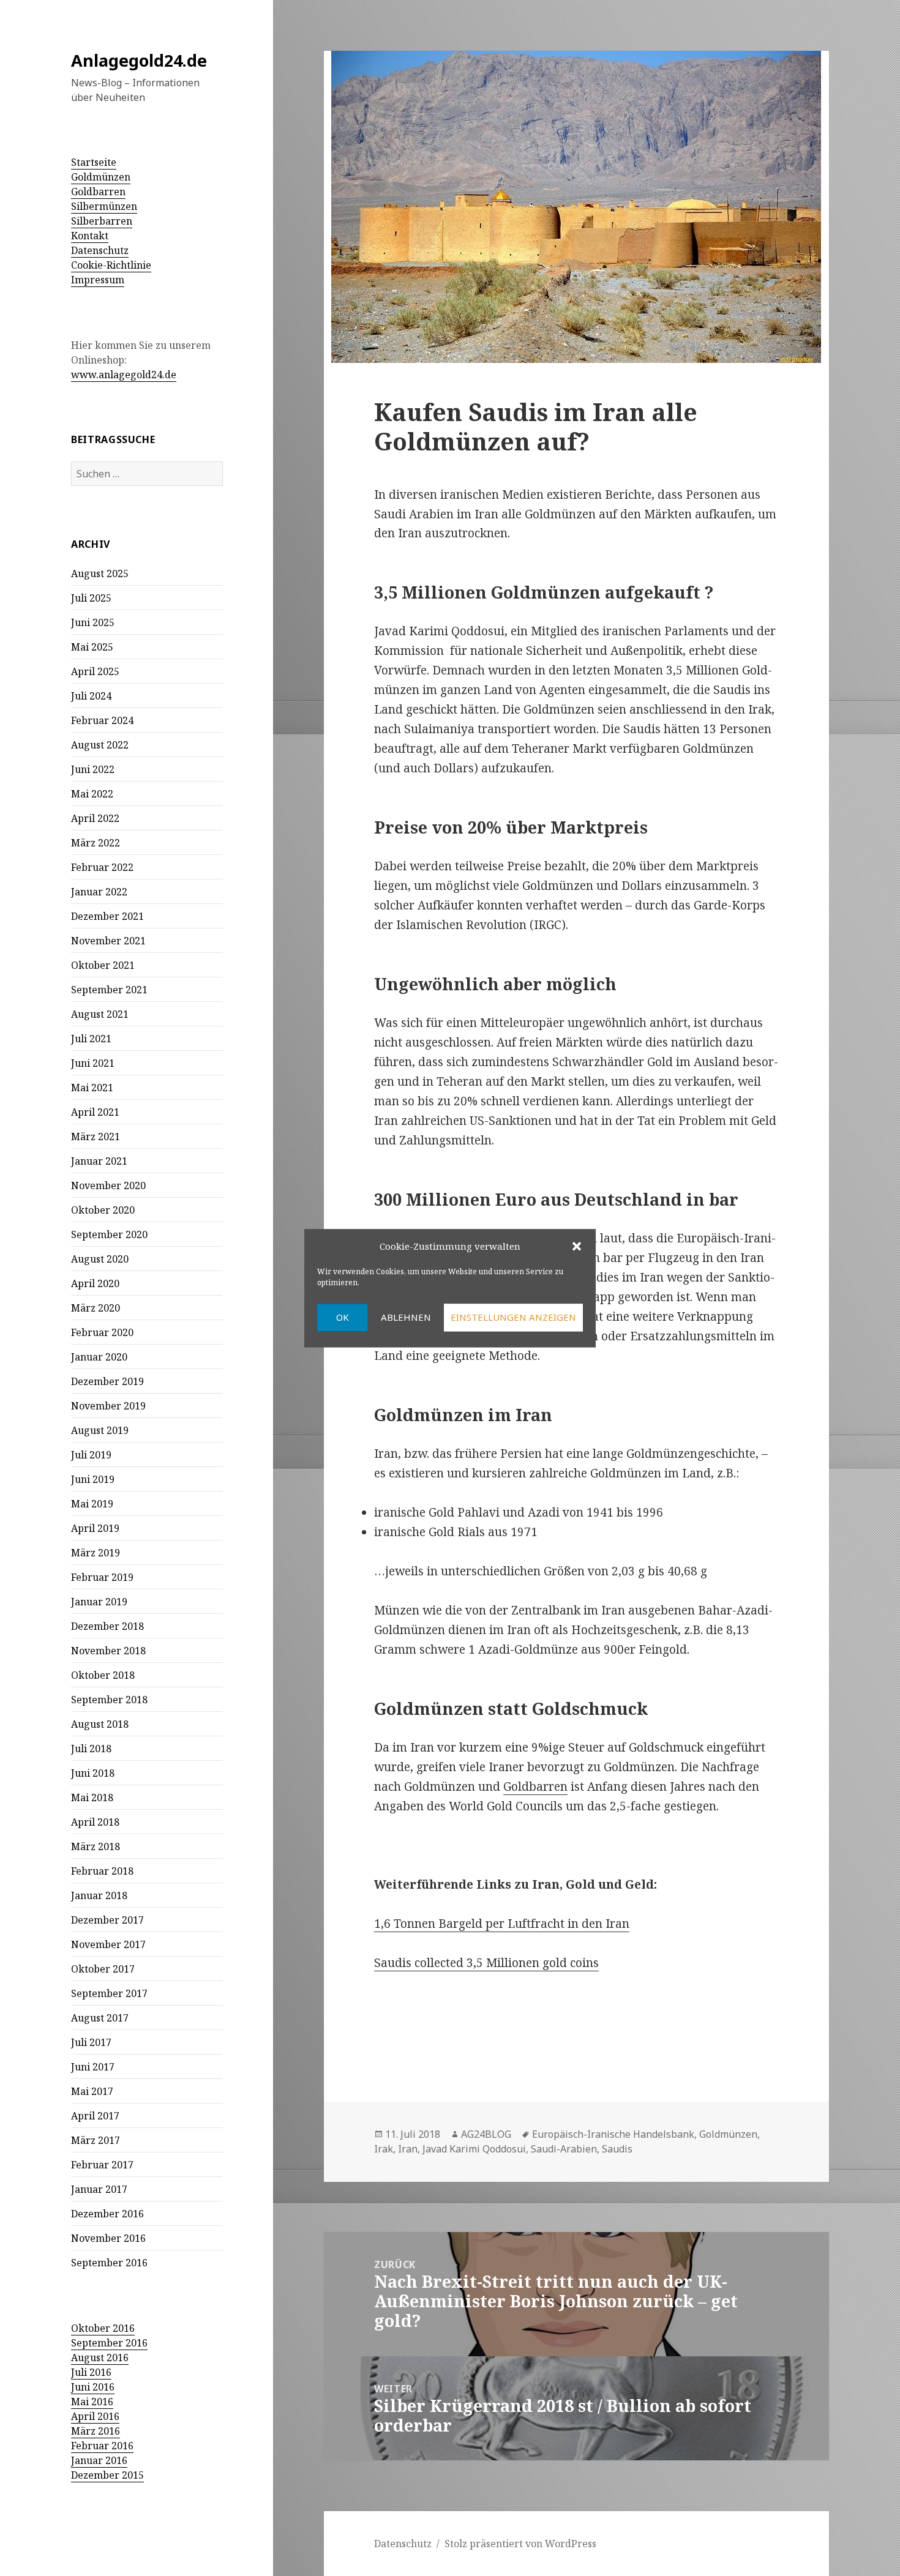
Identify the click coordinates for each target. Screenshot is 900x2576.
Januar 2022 (99, 892)
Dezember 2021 (107, 916)
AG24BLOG (486, 2134)
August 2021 (100, 1014)
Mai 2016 (92, 2402)
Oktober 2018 (103, 1675)
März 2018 (96, 1846)
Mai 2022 (92, 794)
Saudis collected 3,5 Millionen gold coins (486, 1963)
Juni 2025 (93, 622)
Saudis (617, 2149)
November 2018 (108, 1651)
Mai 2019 (92, 1504)
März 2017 (96, 2140)
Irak (384, 2149)
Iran (408, 2149)
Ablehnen (406, 1318)
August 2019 (100, 1430)
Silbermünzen (104, 206)
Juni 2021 (93, 1063)
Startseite (94, 162)
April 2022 (95, 818)
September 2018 (109, 1700)
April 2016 (95, 2416)
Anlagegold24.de (139, 60)
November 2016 (108, 2238)
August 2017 (100, 2018)
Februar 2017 (102, 2165)
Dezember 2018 (107, 1626)
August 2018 (100, 1724)
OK (343, 1318)
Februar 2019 (102, 1577)
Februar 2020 (102, 1332)
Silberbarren (102, 221)
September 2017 (109, 1993)
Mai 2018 (92, 1798)
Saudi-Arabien (564, 2149)
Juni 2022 (93, 769)
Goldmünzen (101, 177)
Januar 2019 (99, 1602)
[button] (577, 1247)
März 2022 (96, 843)
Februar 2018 (102, 1871)
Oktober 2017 (103, 1969)
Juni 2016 (93, 2387)
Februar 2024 (102, 720)
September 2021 (109, 990)
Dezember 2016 (107, 2214)
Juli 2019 (91, 1455)
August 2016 (100, 2358)
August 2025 (100, 573)
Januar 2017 (99, 2189)
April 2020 (95, 1283)
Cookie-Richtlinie (111, 265)
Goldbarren (98, 192)
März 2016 (96, 2431)
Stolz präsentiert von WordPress (520, 2544)
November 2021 (108, 941)
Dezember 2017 (107, 1920)
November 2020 (108, 1185)
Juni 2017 (93, 2067)
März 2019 (96, 1553)
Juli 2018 (91, 1749)
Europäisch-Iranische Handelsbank (613, 2134)
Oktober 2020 (103, 1210)
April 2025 (95, 671)
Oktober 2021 (103, 965)
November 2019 (108, 1406)
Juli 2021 (91, 1039)
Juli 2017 (91, 2042)
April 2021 (95, 1112)
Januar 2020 (99, 1357)
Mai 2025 (92, 647)
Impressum (98, 280)
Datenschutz (100, 250)
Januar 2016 (99, 2460)
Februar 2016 (102, 2446)
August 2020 (100, 1259)
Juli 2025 (91, 598)
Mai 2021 (92, 1088)
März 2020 (96, 1308)
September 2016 (109, 2263)
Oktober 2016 (103, 2328)
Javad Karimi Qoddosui (474, 2149)
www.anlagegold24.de (124, 375)
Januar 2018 (99, 1895)
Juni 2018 (93, 1773)
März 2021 (96, 1137)
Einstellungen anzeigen (513, 1318)
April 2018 (95, 1822)
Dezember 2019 (107, 1381)
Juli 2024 (91, 696)
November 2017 (108, 1944)
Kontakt (90, 236)
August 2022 (100, 745)
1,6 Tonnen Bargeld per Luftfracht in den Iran (502, 1924)
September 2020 (109, 1234)
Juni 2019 (93, 1479)
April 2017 (95, 2116)
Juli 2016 (91, 2372)
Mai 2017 (92, 2091)
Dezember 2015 (107, 2475)
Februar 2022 (102, 867)
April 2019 (95, 1528)
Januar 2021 (99, 1161)
